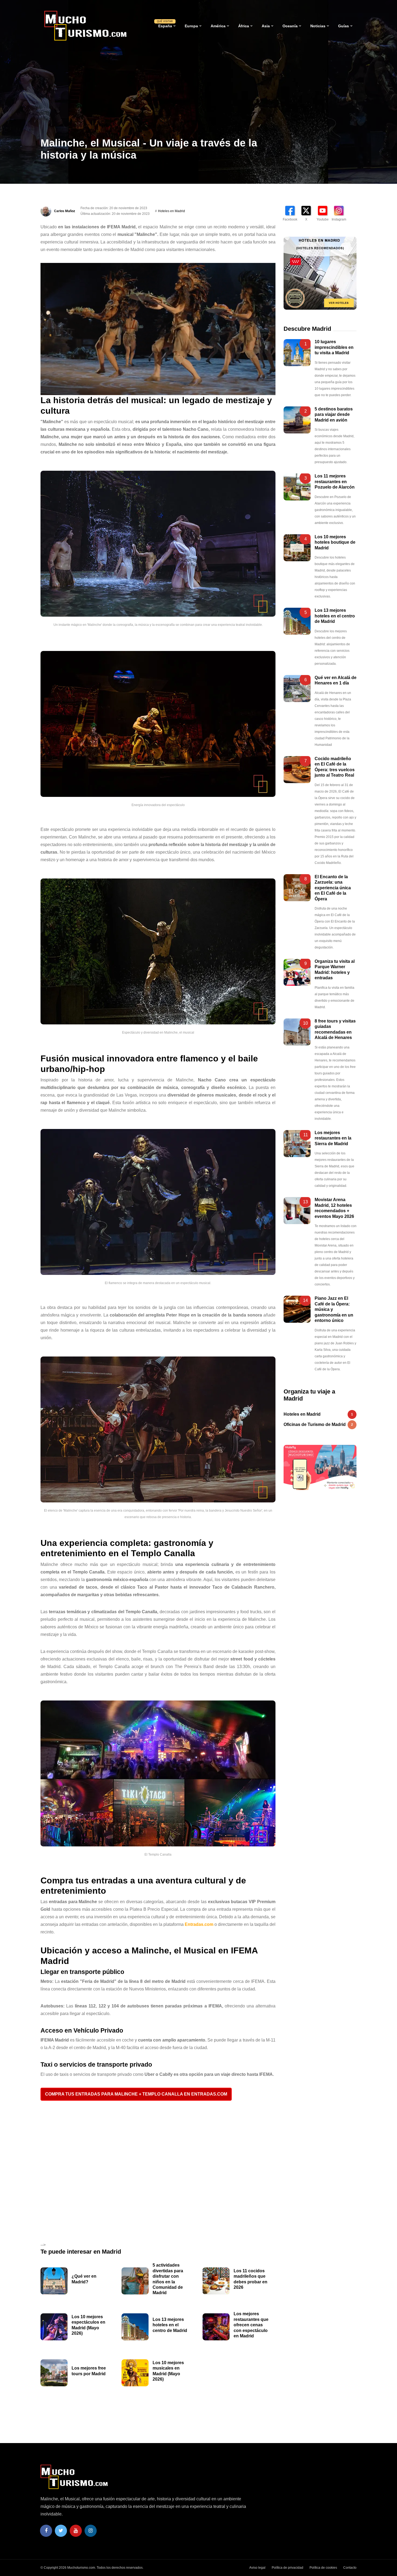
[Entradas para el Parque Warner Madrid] (297, 972)
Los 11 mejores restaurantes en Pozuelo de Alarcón (335, 482)
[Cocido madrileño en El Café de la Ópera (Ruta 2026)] (297, 770)
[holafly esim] (320, 1468)
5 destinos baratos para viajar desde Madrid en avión (334, 415)
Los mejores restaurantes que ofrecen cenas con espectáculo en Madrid (251, 2325)
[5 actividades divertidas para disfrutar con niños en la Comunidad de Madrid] (135, 2281)
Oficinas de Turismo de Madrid (318, 1424)
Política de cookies (323, 2568)
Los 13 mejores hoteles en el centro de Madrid (170, 2325)
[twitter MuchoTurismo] (61, 2531)
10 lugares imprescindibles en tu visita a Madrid (334, 347)
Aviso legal (257, 2568)
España (165, 26)
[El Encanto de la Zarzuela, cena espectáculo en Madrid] (297, 888)
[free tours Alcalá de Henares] (297, 1032)
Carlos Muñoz (65, 211)
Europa (191, 26)
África (244, 26)
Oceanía (290, 26)
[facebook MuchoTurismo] (46, 2531)
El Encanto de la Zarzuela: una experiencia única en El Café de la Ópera (333, 888)
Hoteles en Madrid (171, 211)
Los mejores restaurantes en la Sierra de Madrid (333, 1138)
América (218, 26)
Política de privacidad (287, 2568)
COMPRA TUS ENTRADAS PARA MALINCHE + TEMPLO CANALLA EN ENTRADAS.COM (136, 2094)
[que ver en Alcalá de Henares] (297, 689)
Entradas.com (199, 1924)
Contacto (350, 2568)
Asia (266, 26)
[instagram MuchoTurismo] (91, 2531)
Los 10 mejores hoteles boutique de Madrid (335, 542)
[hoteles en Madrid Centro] (320, 273)
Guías (344, 26)
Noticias (318, 26)
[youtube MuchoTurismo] (76, 2531)
